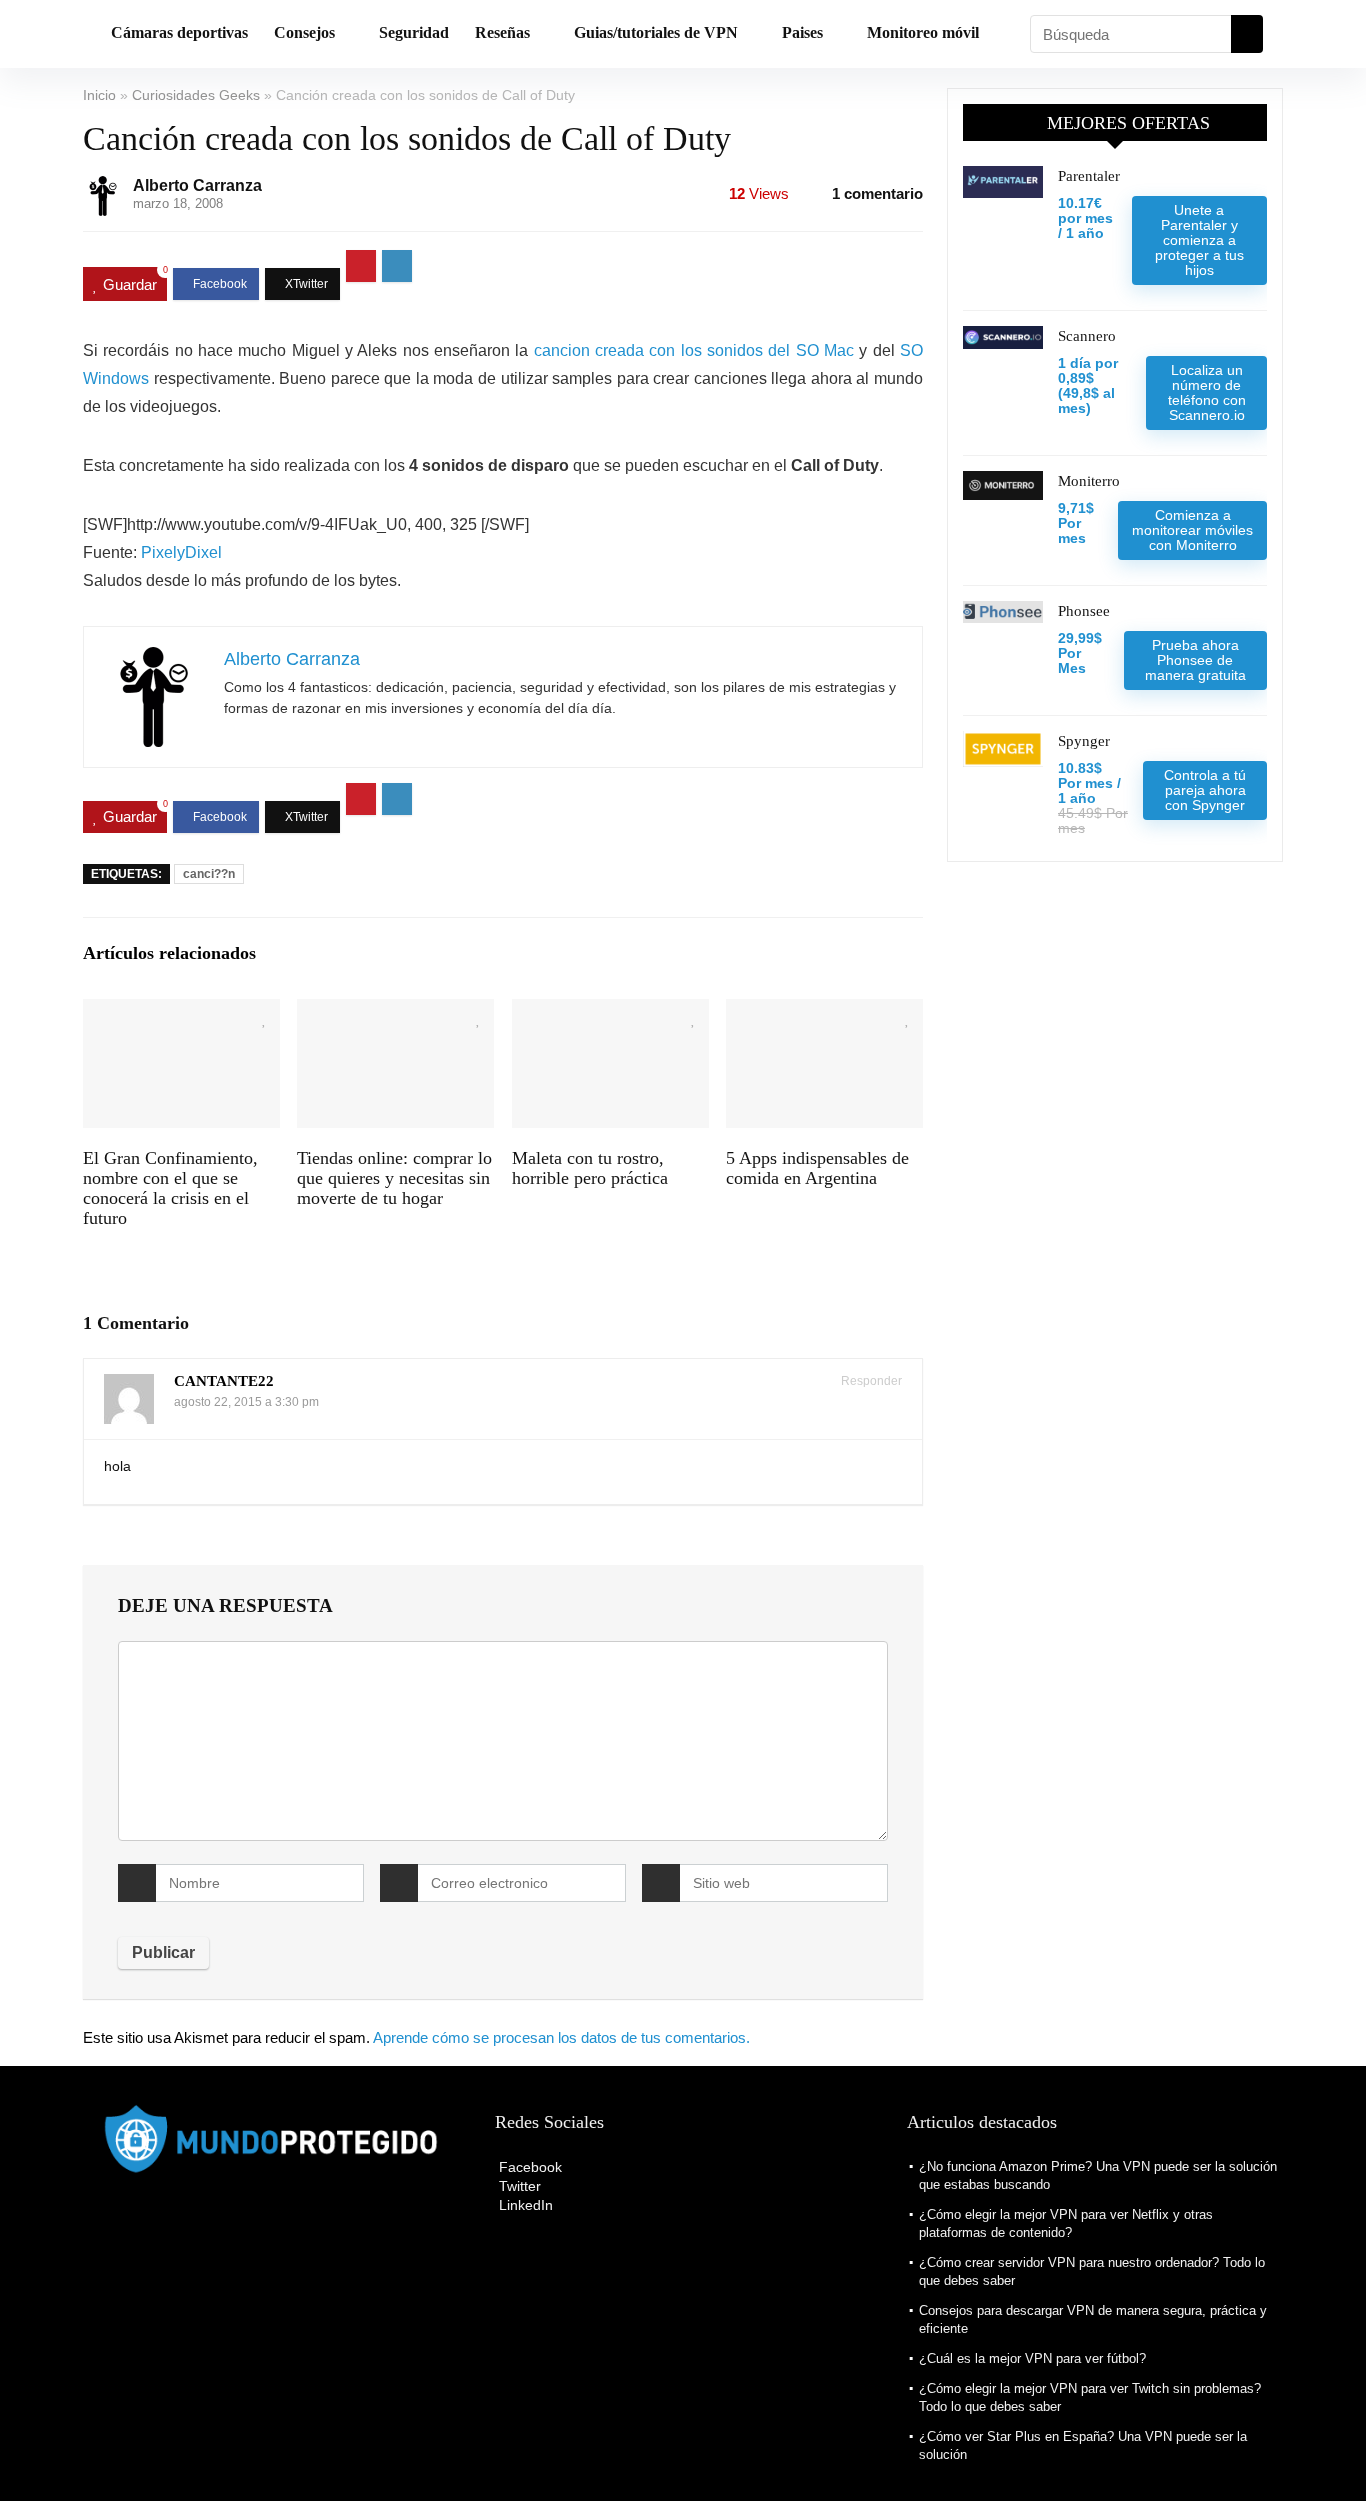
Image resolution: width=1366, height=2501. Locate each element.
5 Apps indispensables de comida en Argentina (817, 1168)
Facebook (528, 2167)
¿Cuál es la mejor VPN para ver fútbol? (1032, 2358)
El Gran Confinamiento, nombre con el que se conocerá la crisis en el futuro (170, 1188)
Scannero (1087, 336)
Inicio (99, 95)
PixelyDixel (181, 552)
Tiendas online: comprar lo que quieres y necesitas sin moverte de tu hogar (394, 1178)
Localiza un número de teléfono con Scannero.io (1207, 392)
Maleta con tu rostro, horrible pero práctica (590, 1168)
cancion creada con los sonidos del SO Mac (694, 350)
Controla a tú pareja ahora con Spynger (1205, 790)
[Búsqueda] (1247, 34)
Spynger (1084, 741)
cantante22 (224, 1381)
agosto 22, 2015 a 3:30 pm (246, 1402)
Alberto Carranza (197, 185)
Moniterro (1089, 481)
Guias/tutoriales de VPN (656, 32)
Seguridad (414, 32)
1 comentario (877, 193)
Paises (802, 32)
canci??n (209, 874)
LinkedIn (524, 2205)
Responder (870, 1381)
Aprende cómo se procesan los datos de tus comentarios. (561, 2037)
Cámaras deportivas (179, 32)
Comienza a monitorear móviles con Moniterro (1192, 530)
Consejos (304, 32)
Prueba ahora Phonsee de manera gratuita (1195, 660)
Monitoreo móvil (923, 32)
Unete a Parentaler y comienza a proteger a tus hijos (1199, 240)
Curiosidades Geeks (196, 95)
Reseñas (502, 32)
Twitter (518, 2186)
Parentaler (1089, 176)
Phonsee (1084, 611)
